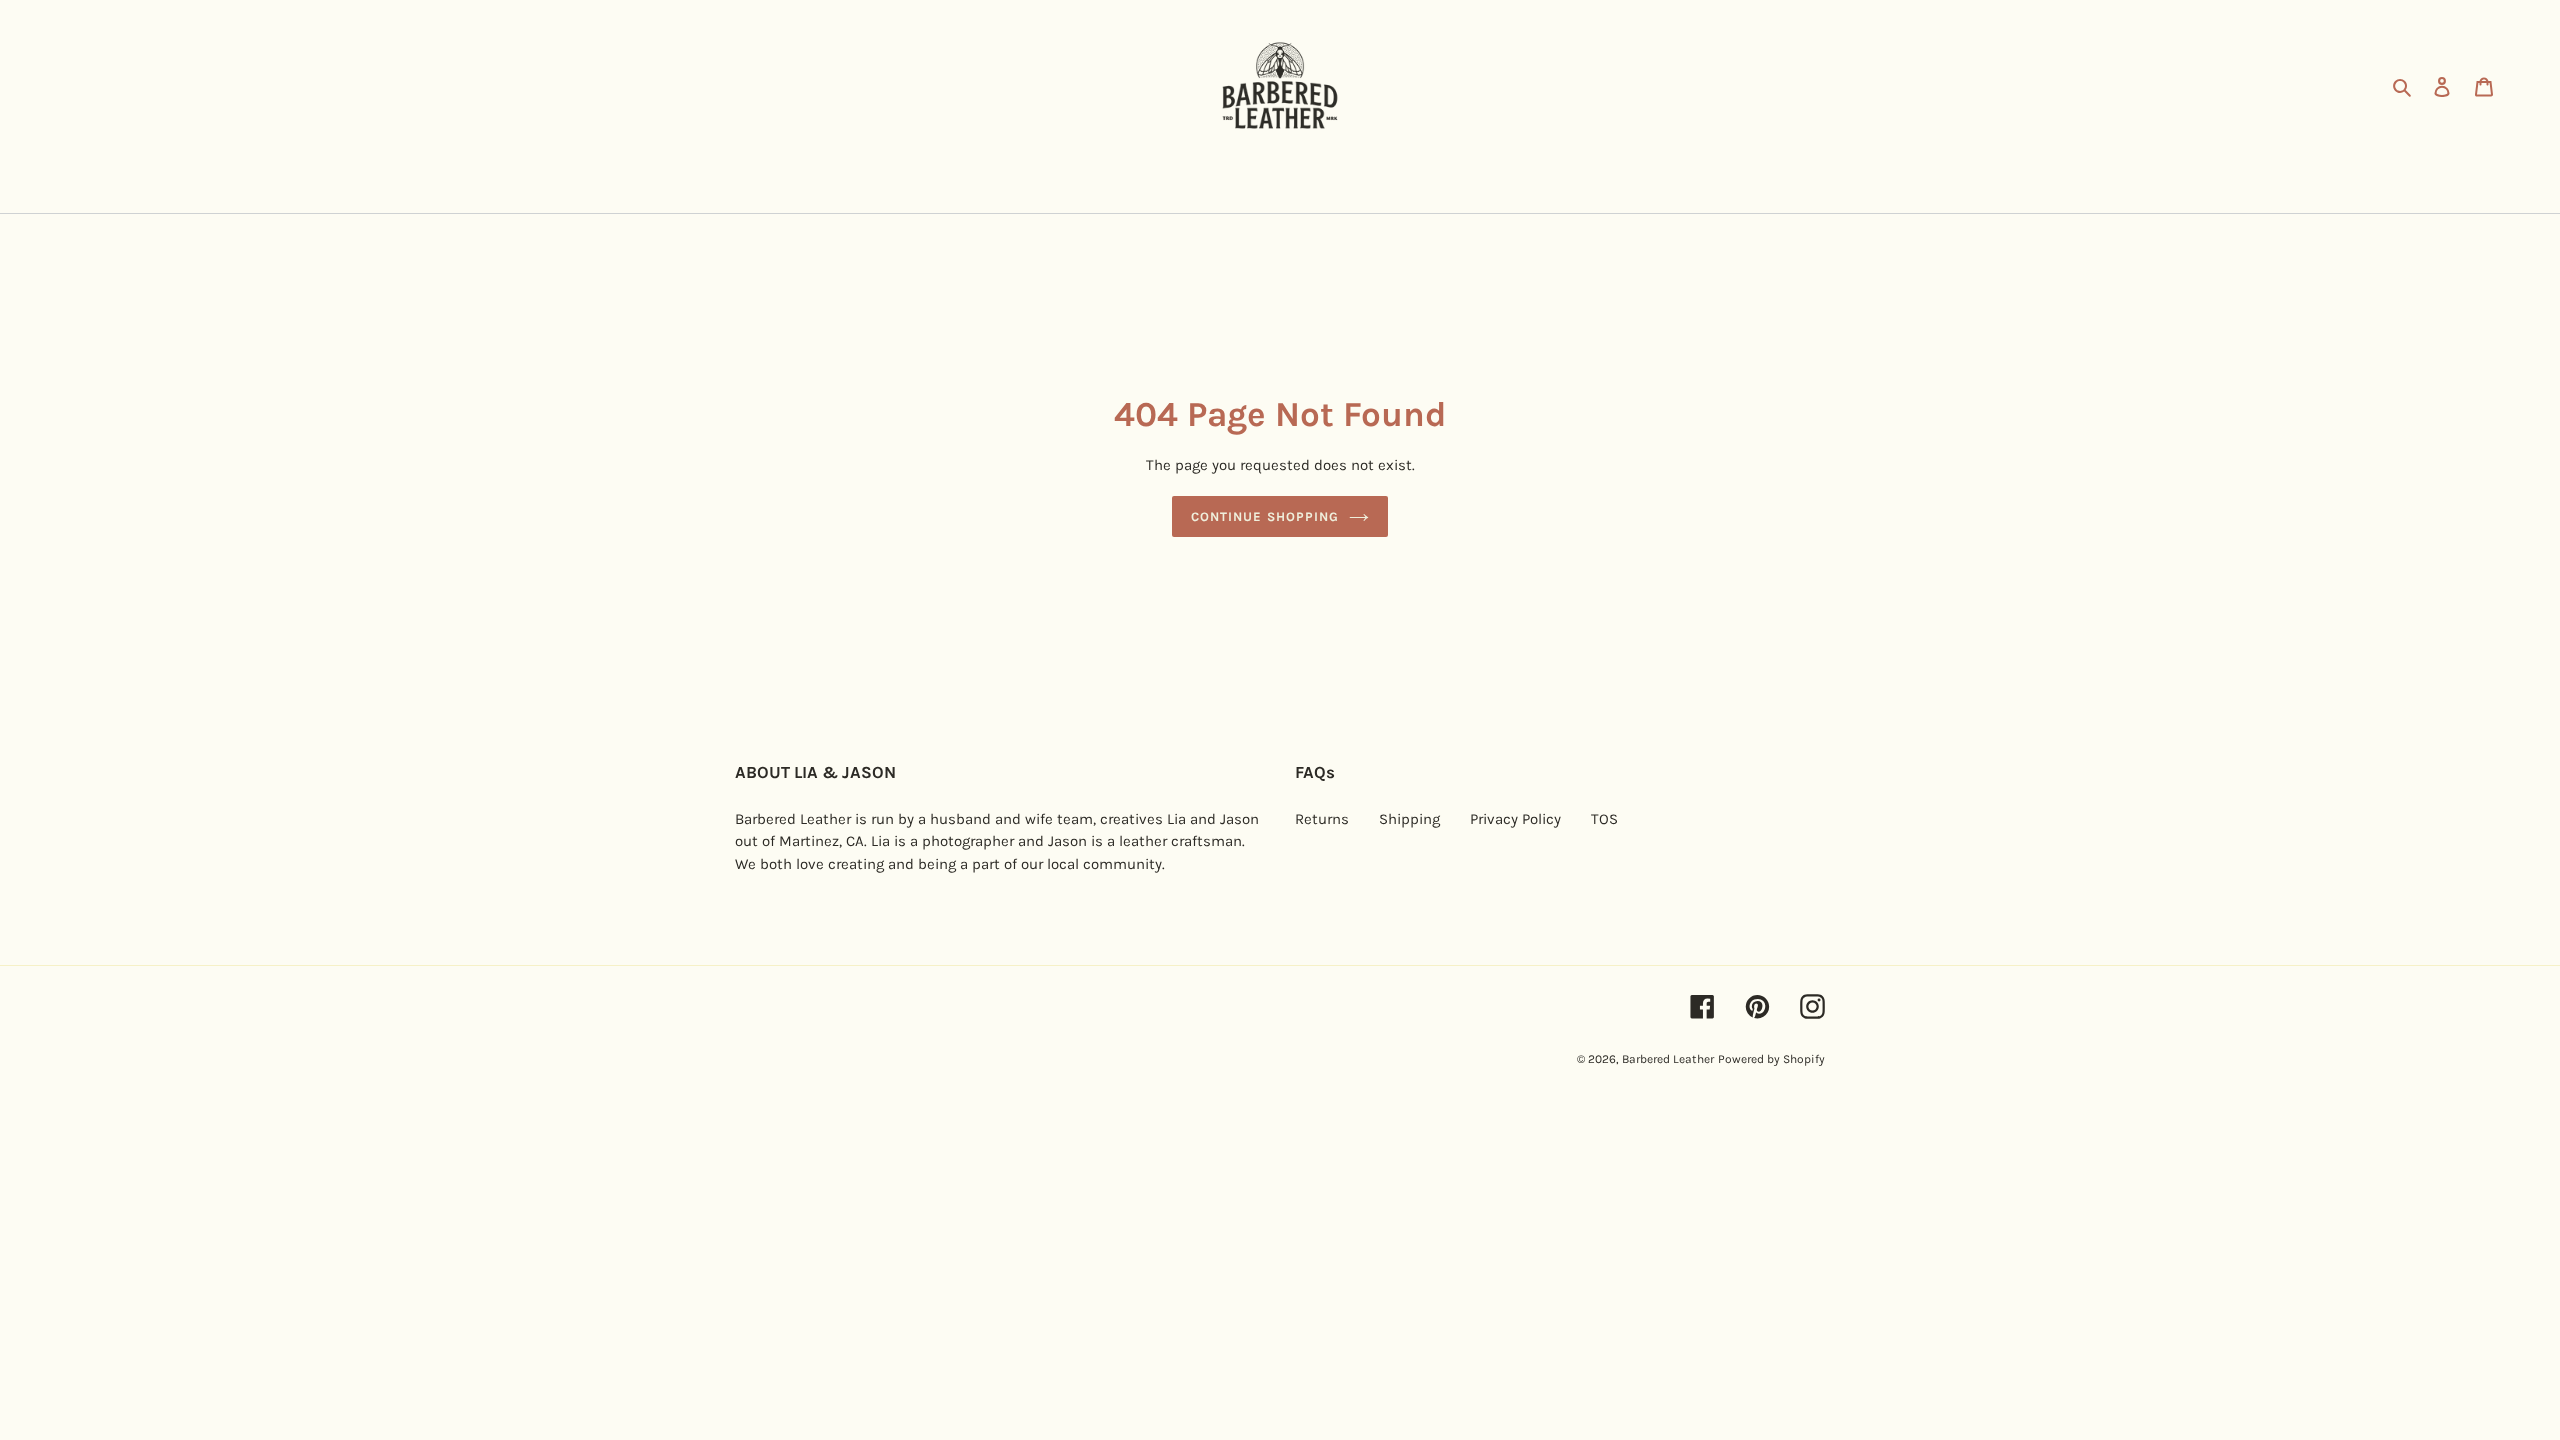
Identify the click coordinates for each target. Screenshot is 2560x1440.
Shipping (1409, 819)
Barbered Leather (1668, 1059)
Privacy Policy (1515, 819)
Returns (1322, 819)
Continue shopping (1265, 516)
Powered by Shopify (1771, 1059)
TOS (1604, 819)
